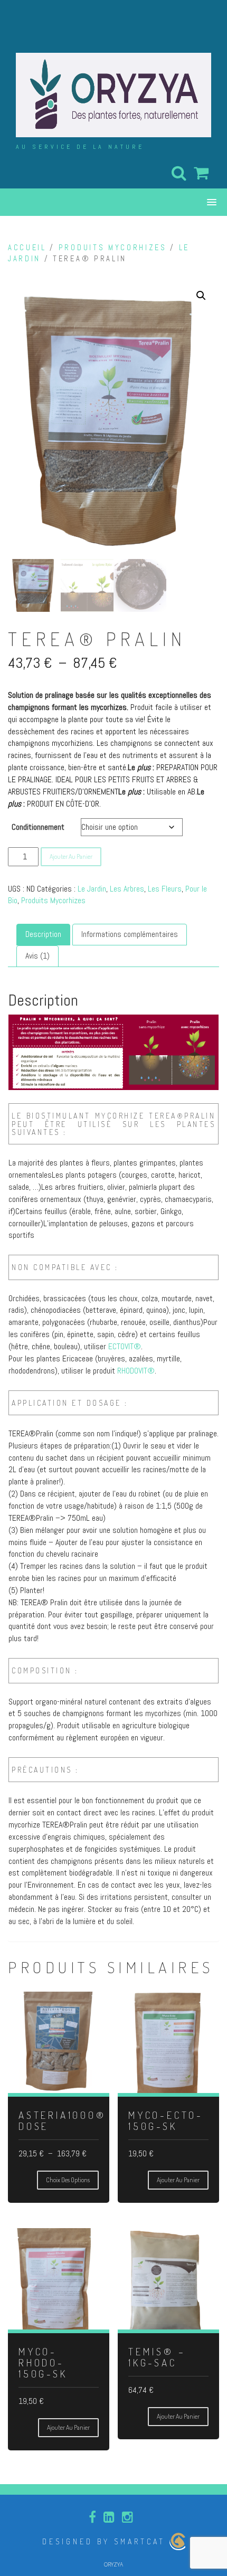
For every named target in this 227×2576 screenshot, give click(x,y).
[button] (201, 296)
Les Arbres (127, 889)
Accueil (27, 248)
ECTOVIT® (125, 1346)
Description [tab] (43, 934)
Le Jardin (92, 889)
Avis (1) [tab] (37, 956)
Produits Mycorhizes (113, 248)
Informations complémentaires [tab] (130, 934)
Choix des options (68, 2180)
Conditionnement (38, 827)
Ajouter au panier (71, 856)
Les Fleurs (165, 889)
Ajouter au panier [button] (178, 2180)
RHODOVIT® (136, 1371)
